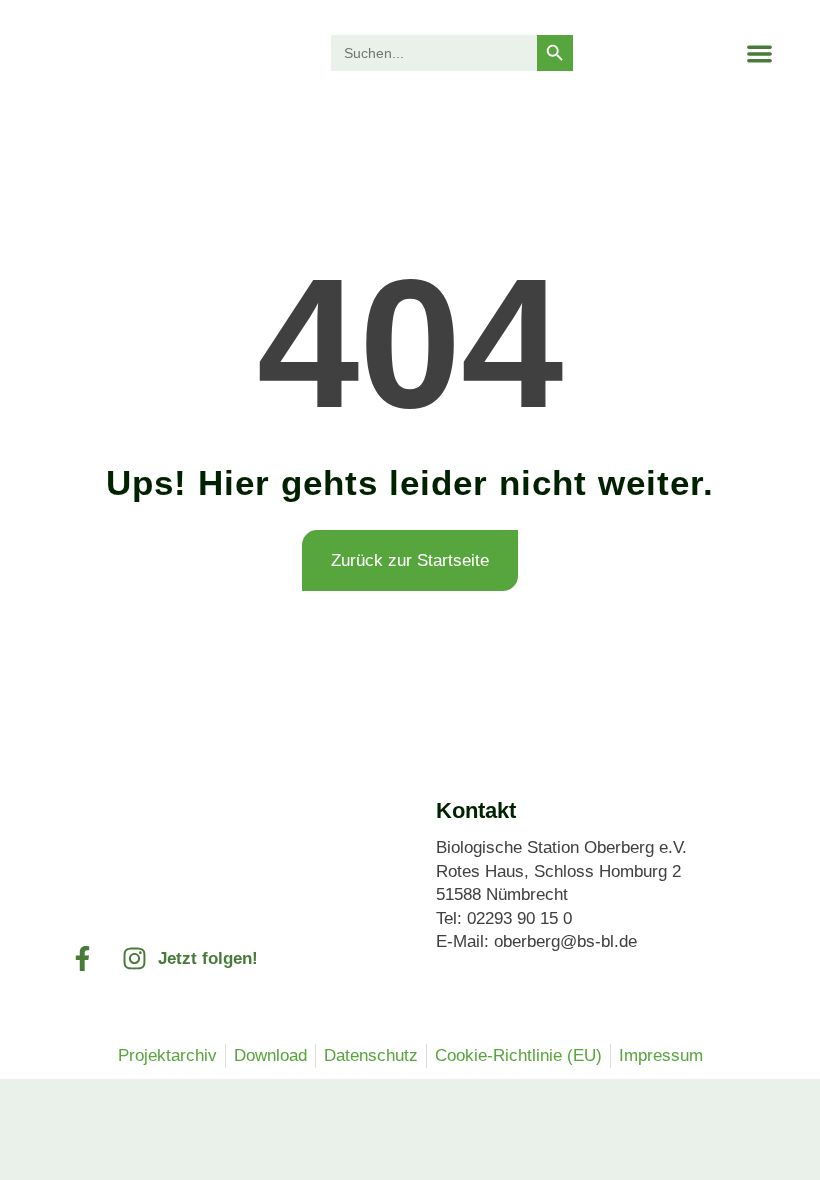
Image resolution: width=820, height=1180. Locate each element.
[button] (759, 53)
